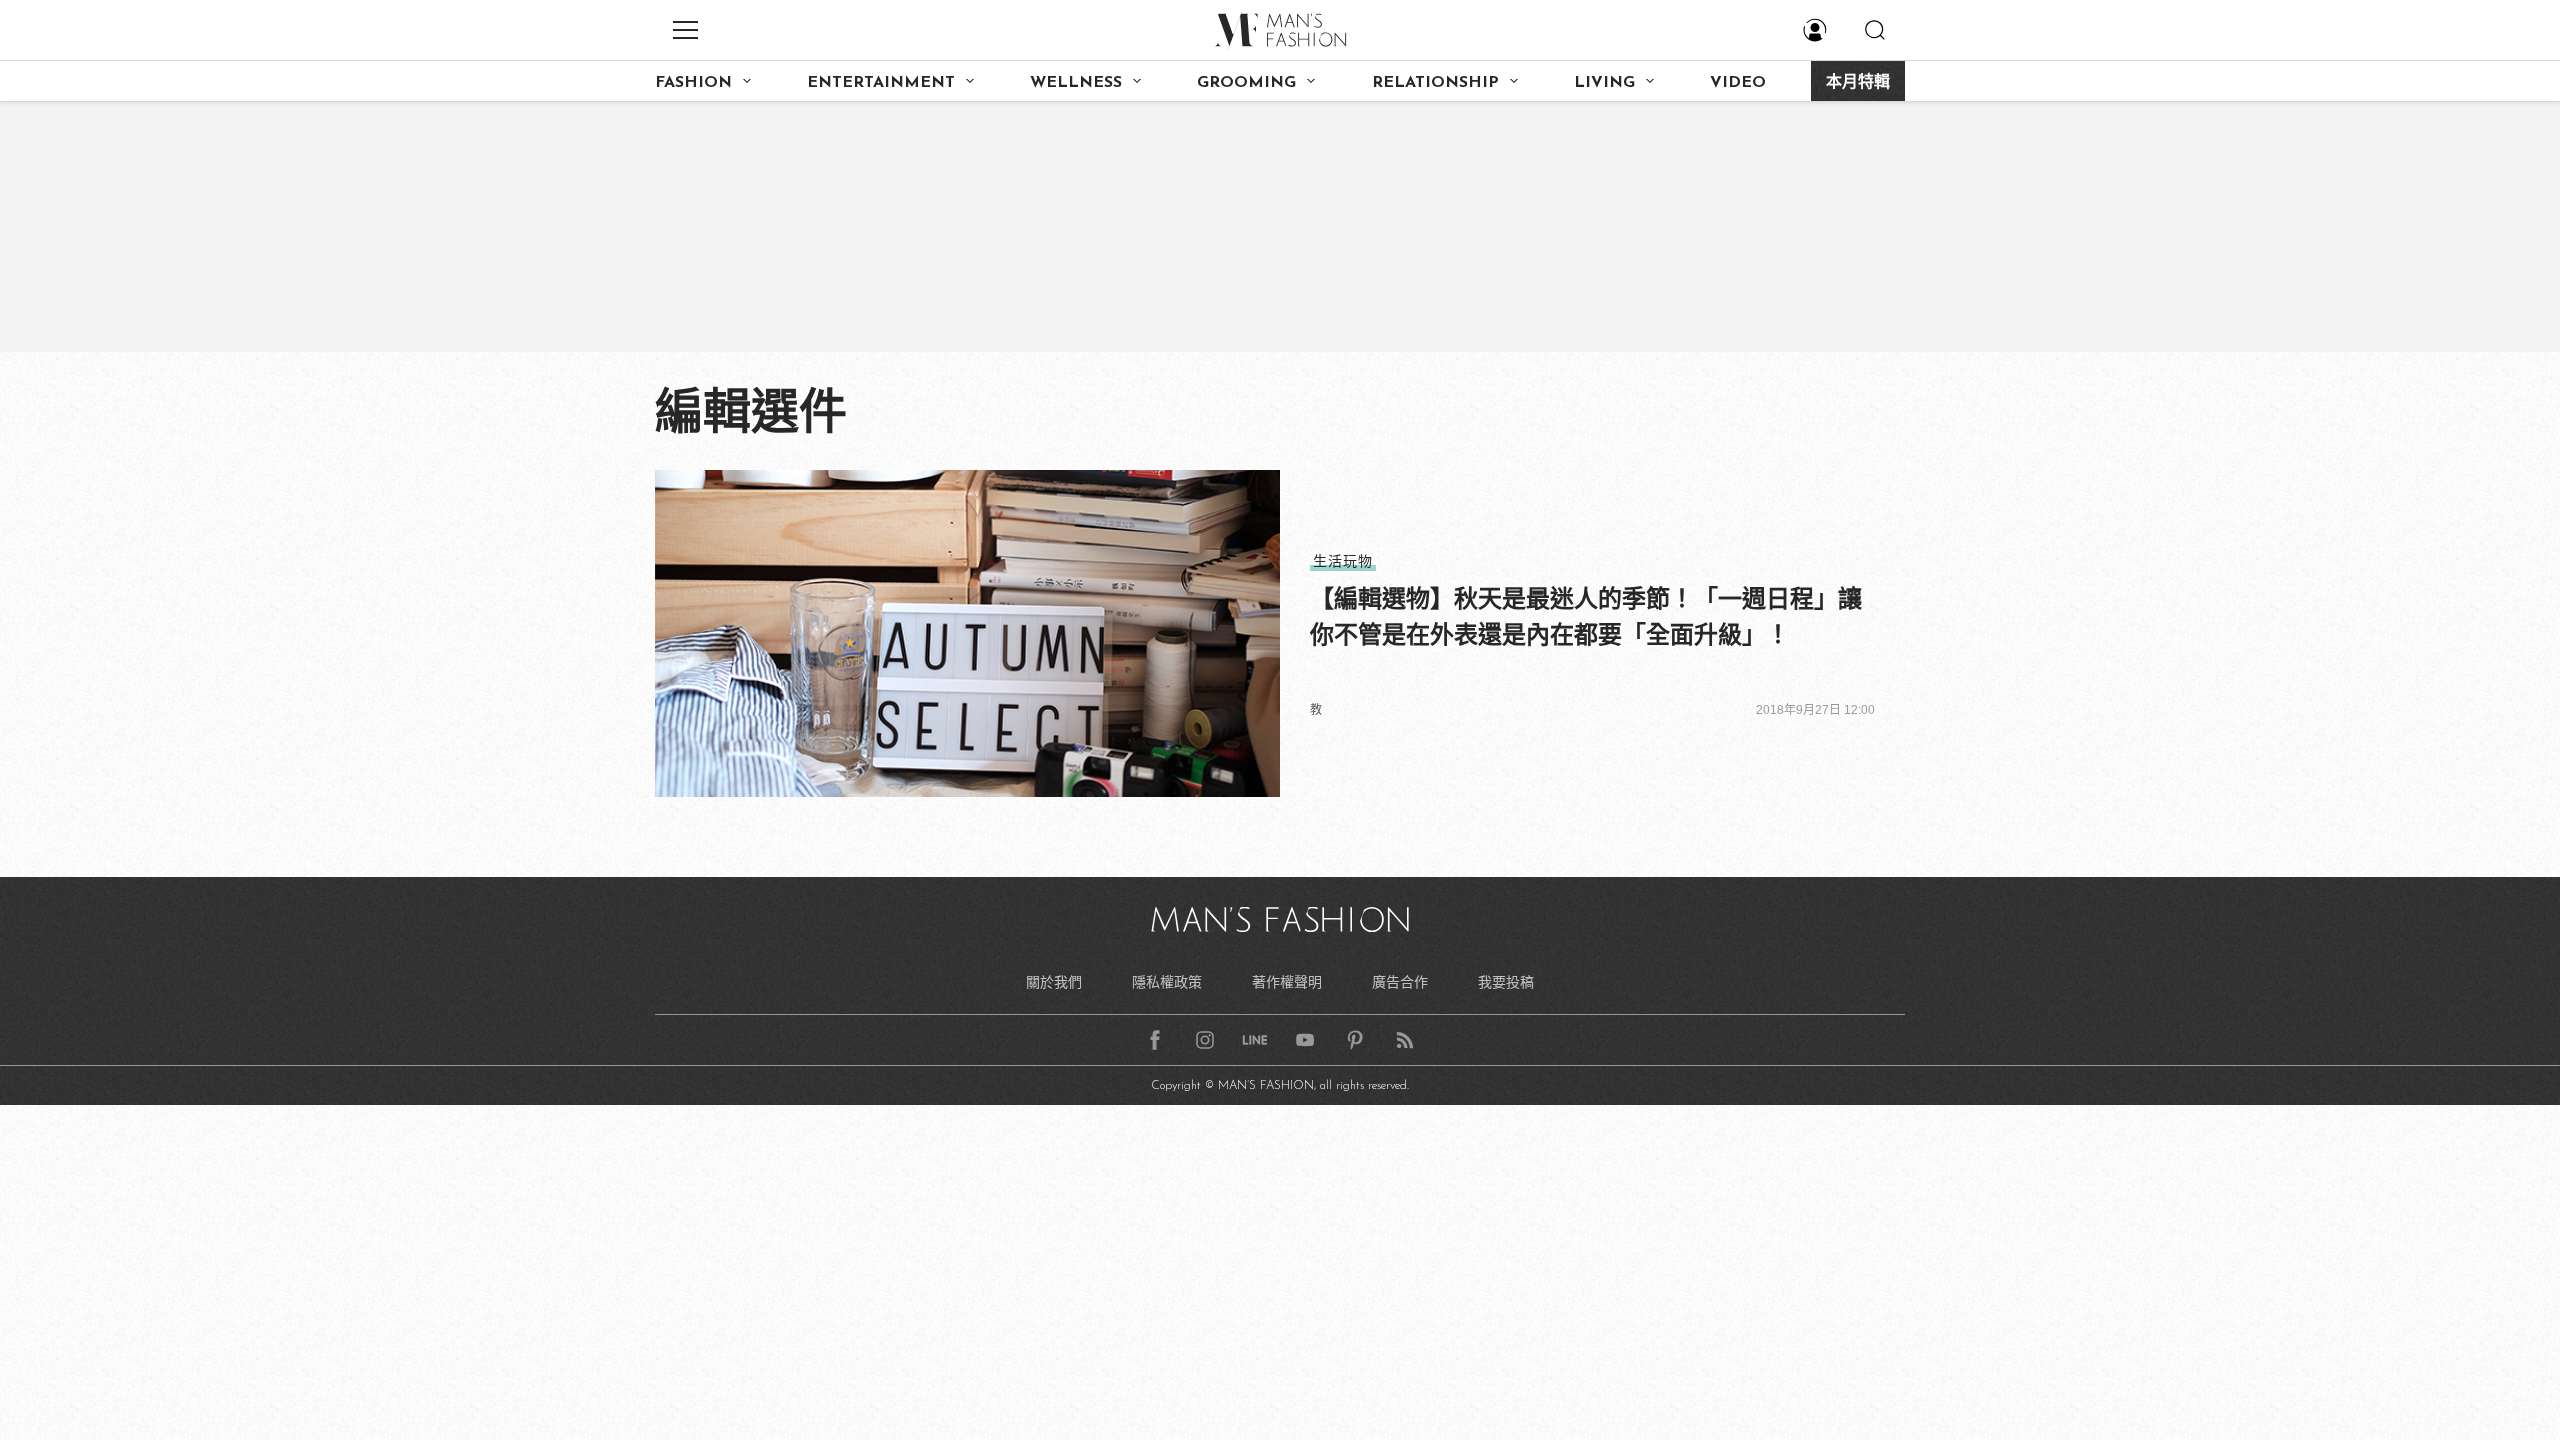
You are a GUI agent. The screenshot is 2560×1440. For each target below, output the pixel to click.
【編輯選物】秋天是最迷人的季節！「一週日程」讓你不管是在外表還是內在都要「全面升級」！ (1586, 616)
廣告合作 (1400, 982)
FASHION (693, 83)
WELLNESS (1076, 83)
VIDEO (1738, 83)
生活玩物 (1343, 561)
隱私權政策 (1167, 982)
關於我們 (1054, 982)
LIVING (1604, 83)
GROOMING (1246, 83)
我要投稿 (1506, 982)
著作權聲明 (1287, 982)
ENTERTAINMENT (881, 83)
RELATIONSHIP (1435, 83)
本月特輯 (1858, 83)
